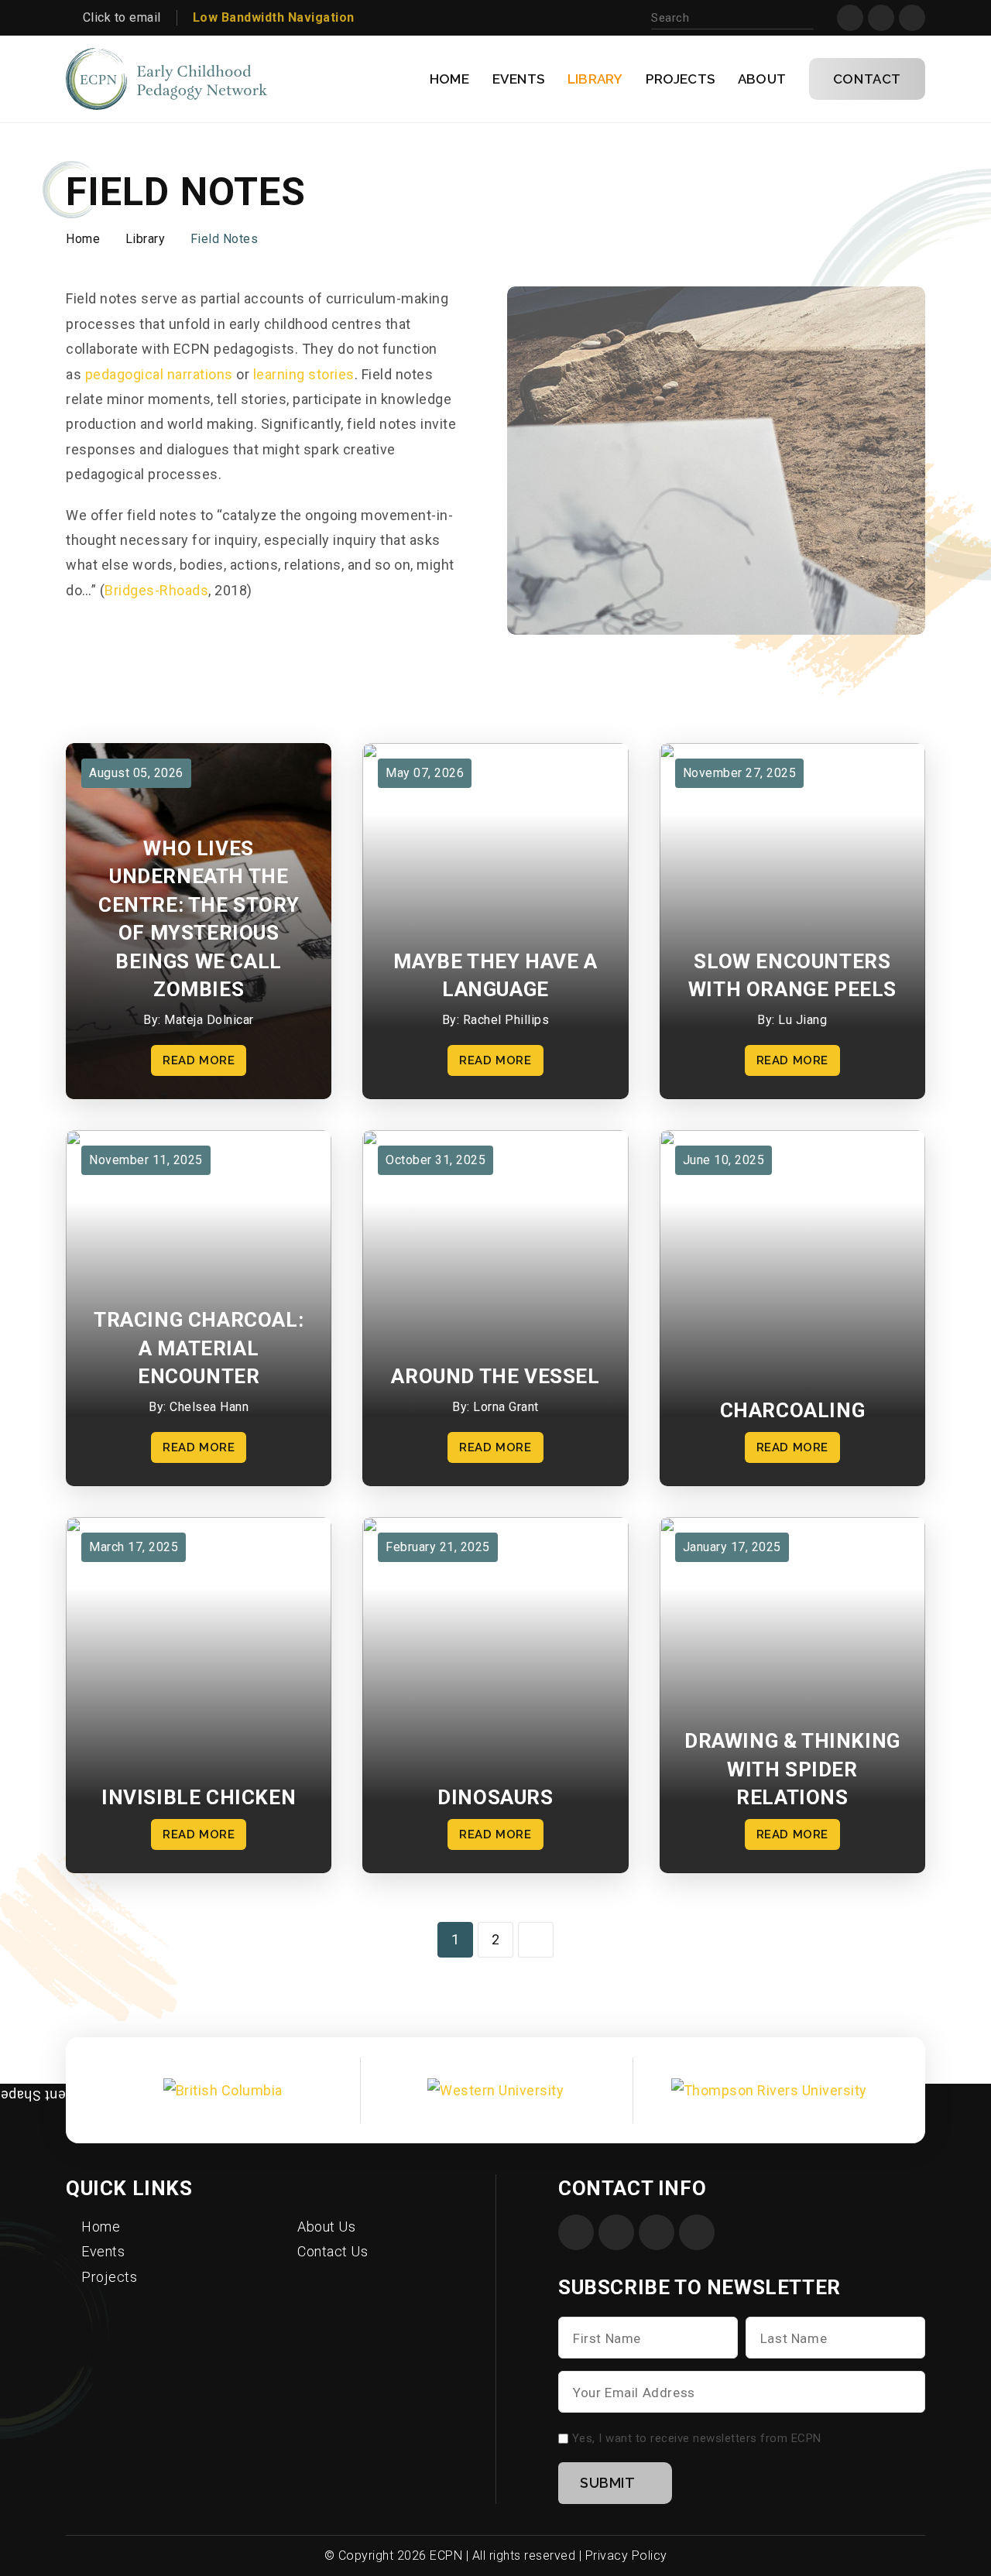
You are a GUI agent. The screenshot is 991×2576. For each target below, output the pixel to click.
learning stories (302, 374)
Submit (608, 2483)
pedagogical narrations (157, 374)
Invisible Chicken (199, 1797)
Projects (680, 79)
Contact (867, 79)
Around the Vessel (495, 1376)
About (762, 79)
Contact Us (333, 2251)
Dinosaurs (495, 1797)
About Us (326, 2227)
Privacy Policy (626, 2555)
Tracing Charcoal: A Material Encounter (199, 1348)
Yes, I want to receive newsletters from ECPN (697, 2438)
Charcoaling (793, 1410)
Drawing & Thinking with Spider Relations (792, 1769)
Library (595, 79)
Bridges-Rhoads (156, 590)
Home (449, 79)
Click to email (122, 17)
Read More (199, 1060)
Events (518, 79)
